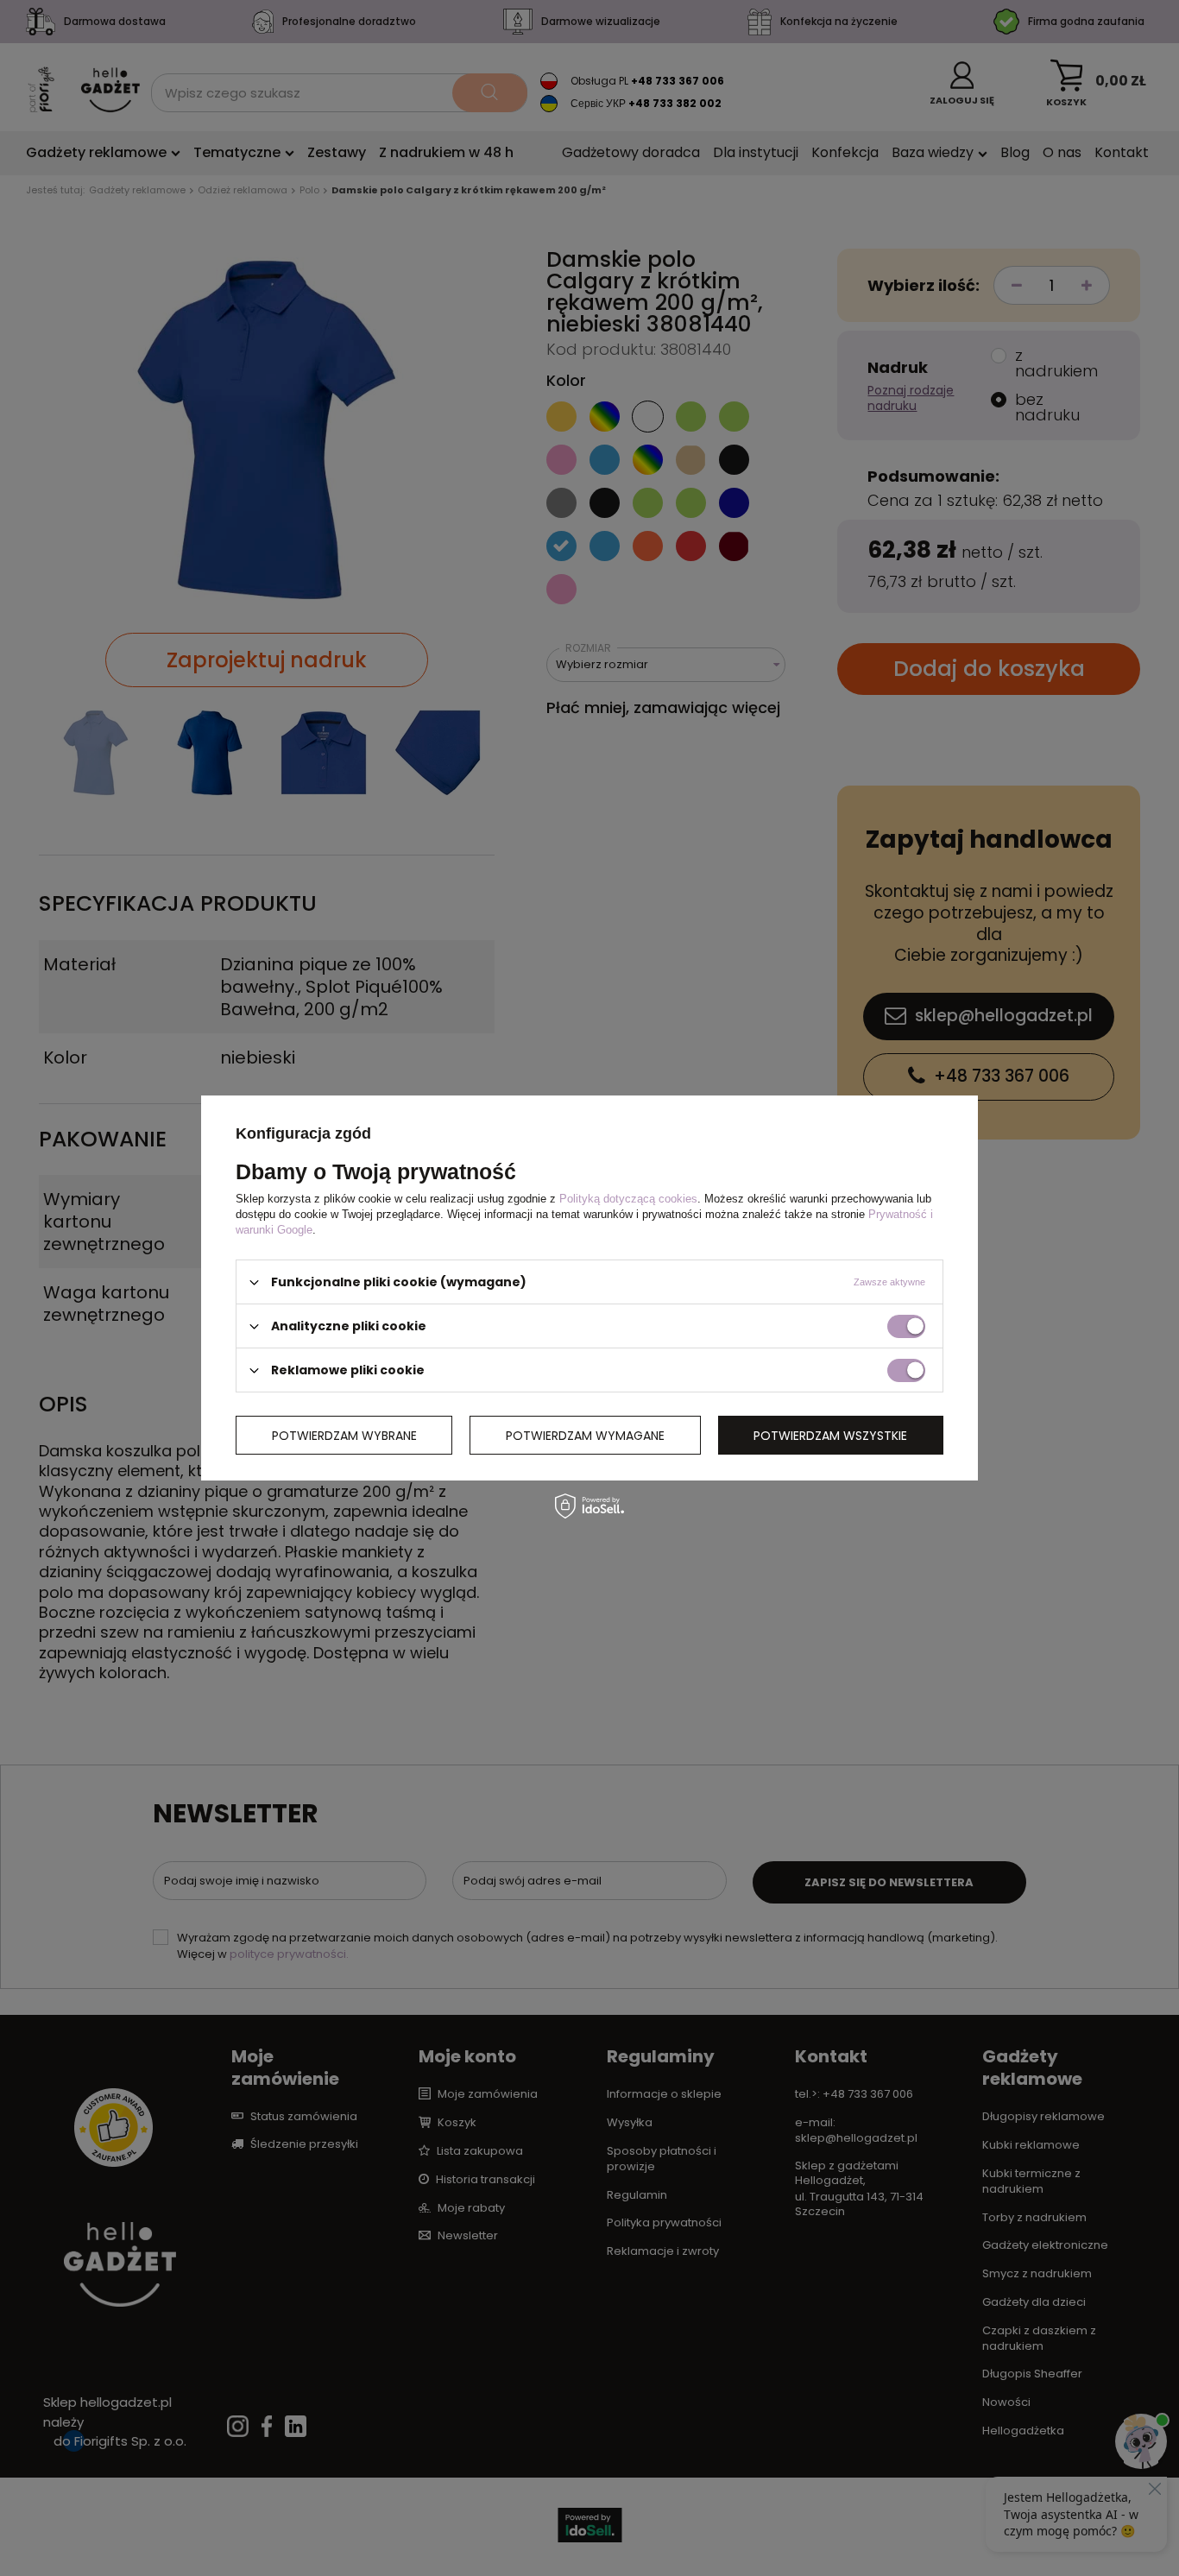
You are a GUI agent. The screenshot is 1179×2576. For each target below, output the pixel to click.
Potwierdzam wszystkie (830, 1435)
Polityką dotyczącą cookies (628, 1199)
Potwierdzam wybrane (344, 1435)
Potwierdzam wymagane (585, 1435)
